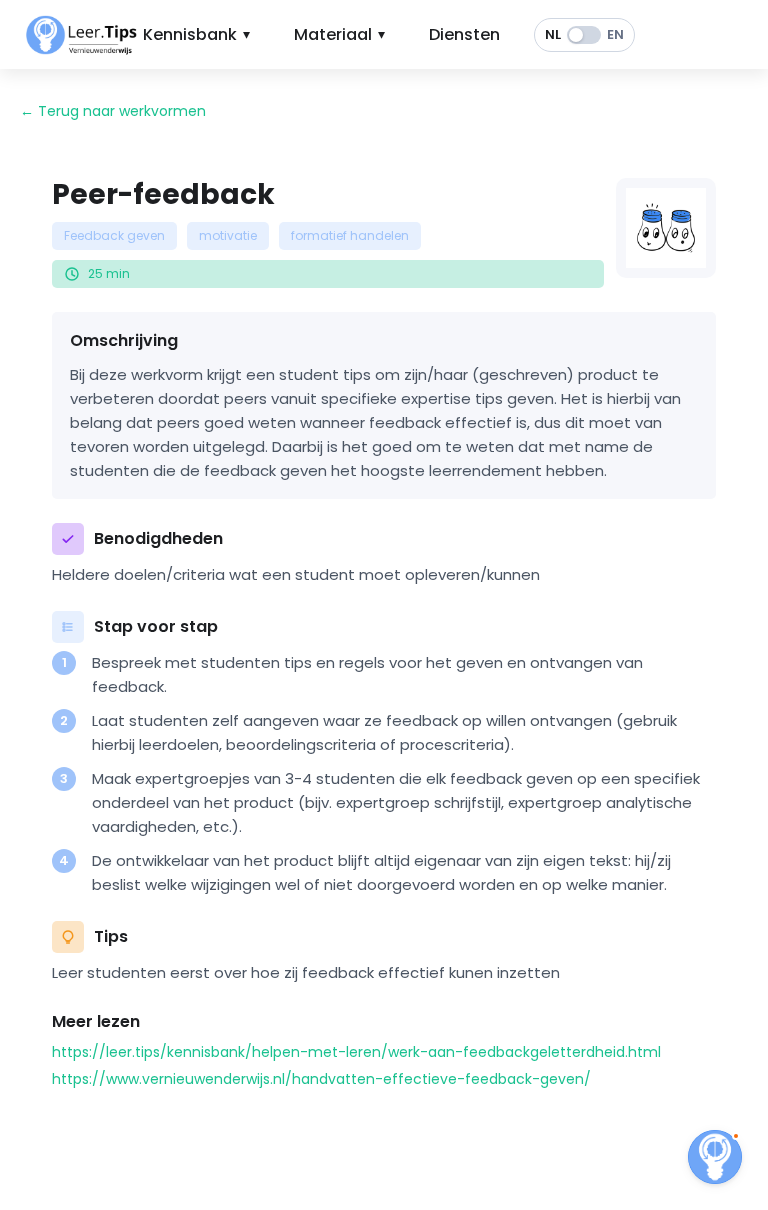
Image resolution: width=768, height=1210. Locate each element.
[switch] (584, 35)
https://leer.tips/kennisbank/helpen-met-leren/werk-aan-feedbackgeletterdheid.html (356, 1052)
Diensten (464, 34)
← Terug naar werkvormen (113, 111)
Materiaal (339, 34)
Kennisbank (196, 34)
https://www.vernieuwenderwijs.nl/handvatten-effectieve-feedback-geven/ (321, 1079)
